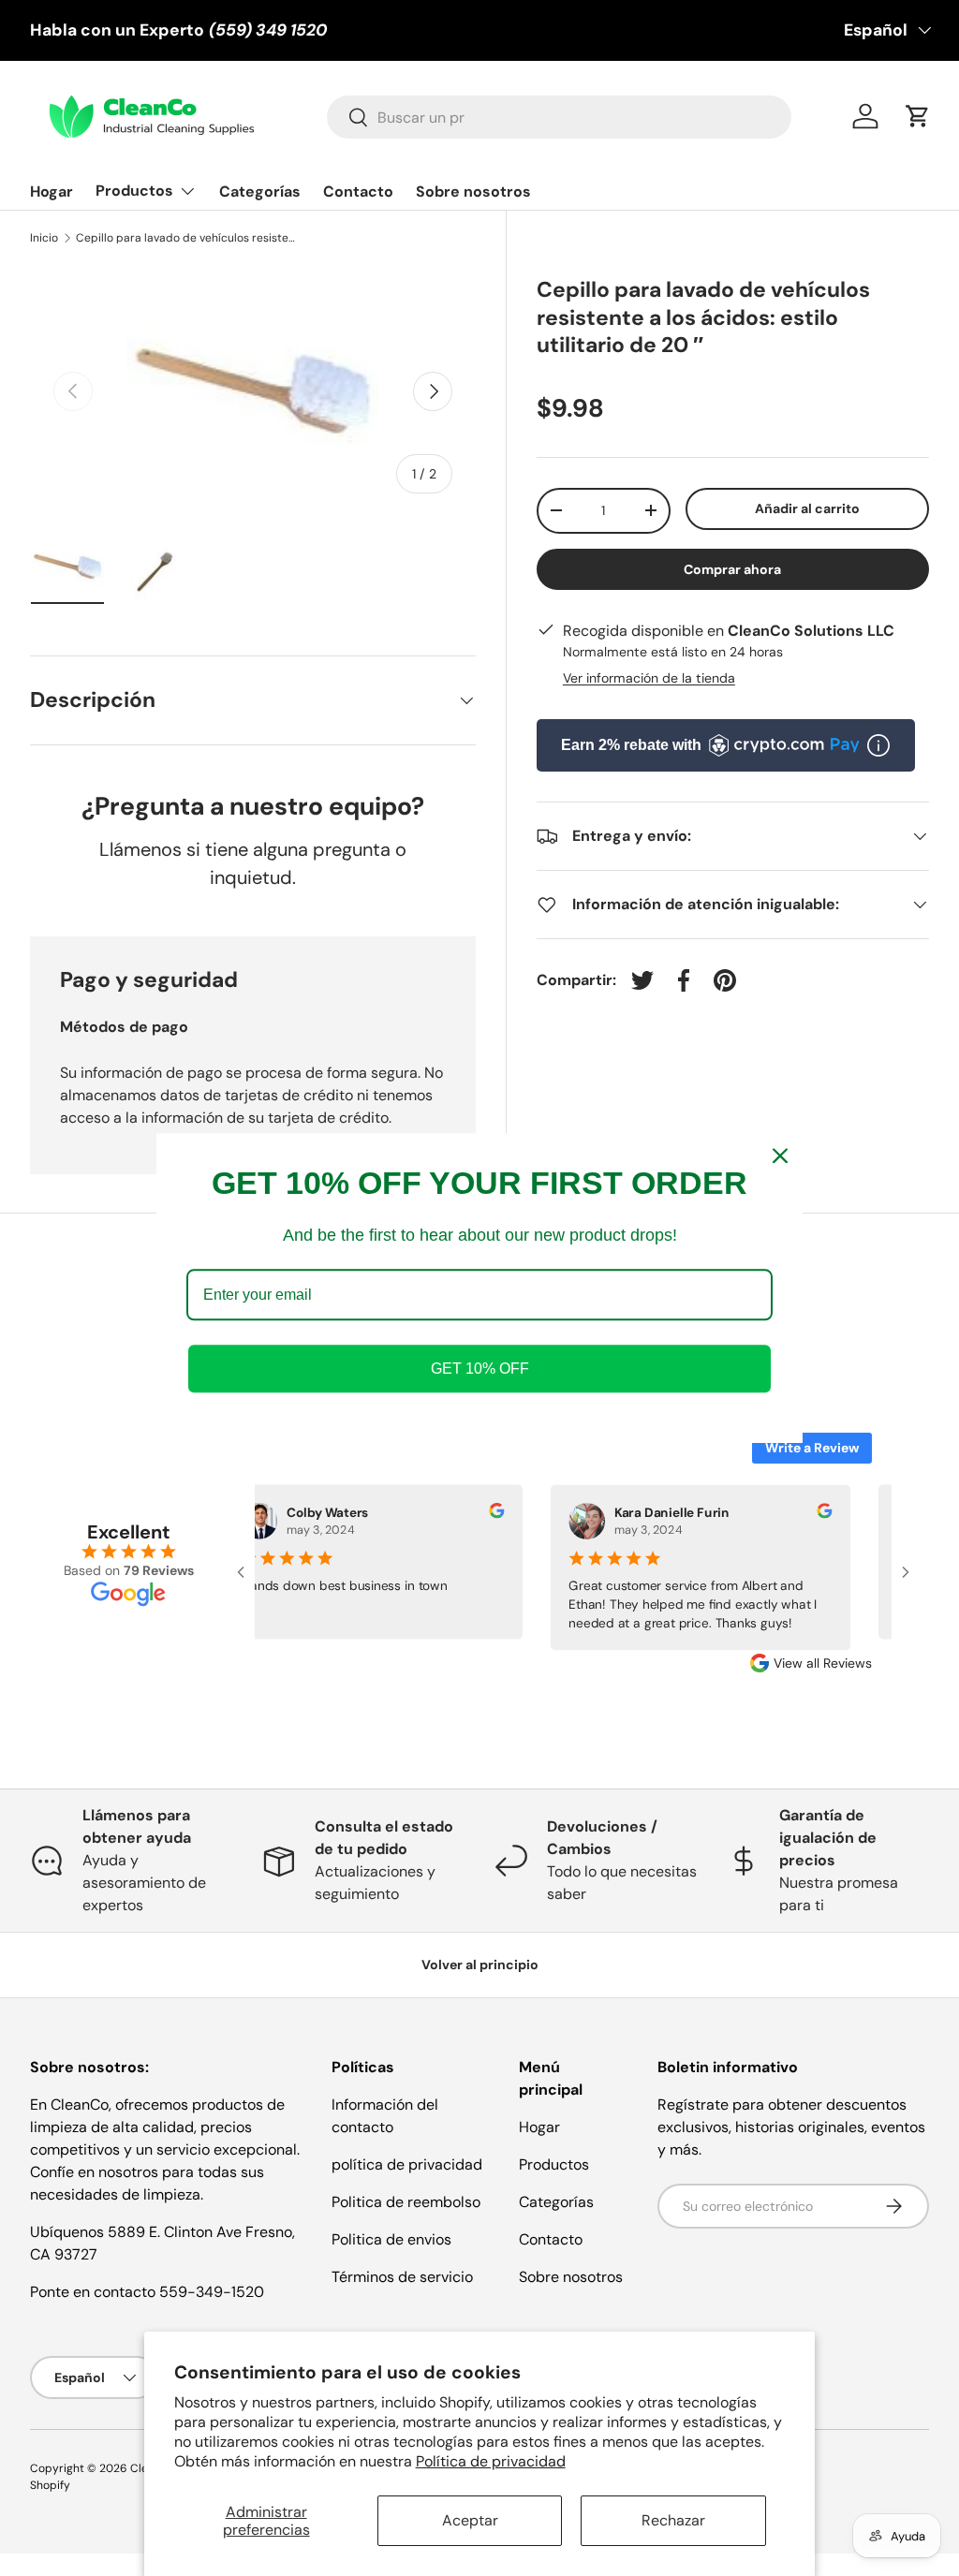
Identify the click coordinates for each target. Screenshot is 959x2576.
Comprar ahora (732, 569)
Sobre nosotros (473, 191)
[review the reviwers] (485, 1513)
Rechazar (673, 2520)
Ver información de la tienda (649, 678)
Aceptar (470, 2520)
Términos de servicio (402, 2277)
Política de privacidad (491, 2461)
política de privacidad (407, 2164)
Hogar (52, 191)
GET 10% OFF (480, 1369)
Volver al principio (480, 1965)
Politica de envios (391, 2239)
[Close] (780, 1156)
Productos (554, 2164)
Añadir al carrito (807, 508)
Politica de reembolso (406, 2202)
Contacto (358, 191)
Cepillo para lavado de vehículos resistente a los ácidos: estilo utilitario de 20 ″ (188, 238)
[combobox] (559, 117)
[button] (918, 116)
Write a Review (812, 1448)
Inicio (44, 238)
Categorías (260, 191)
